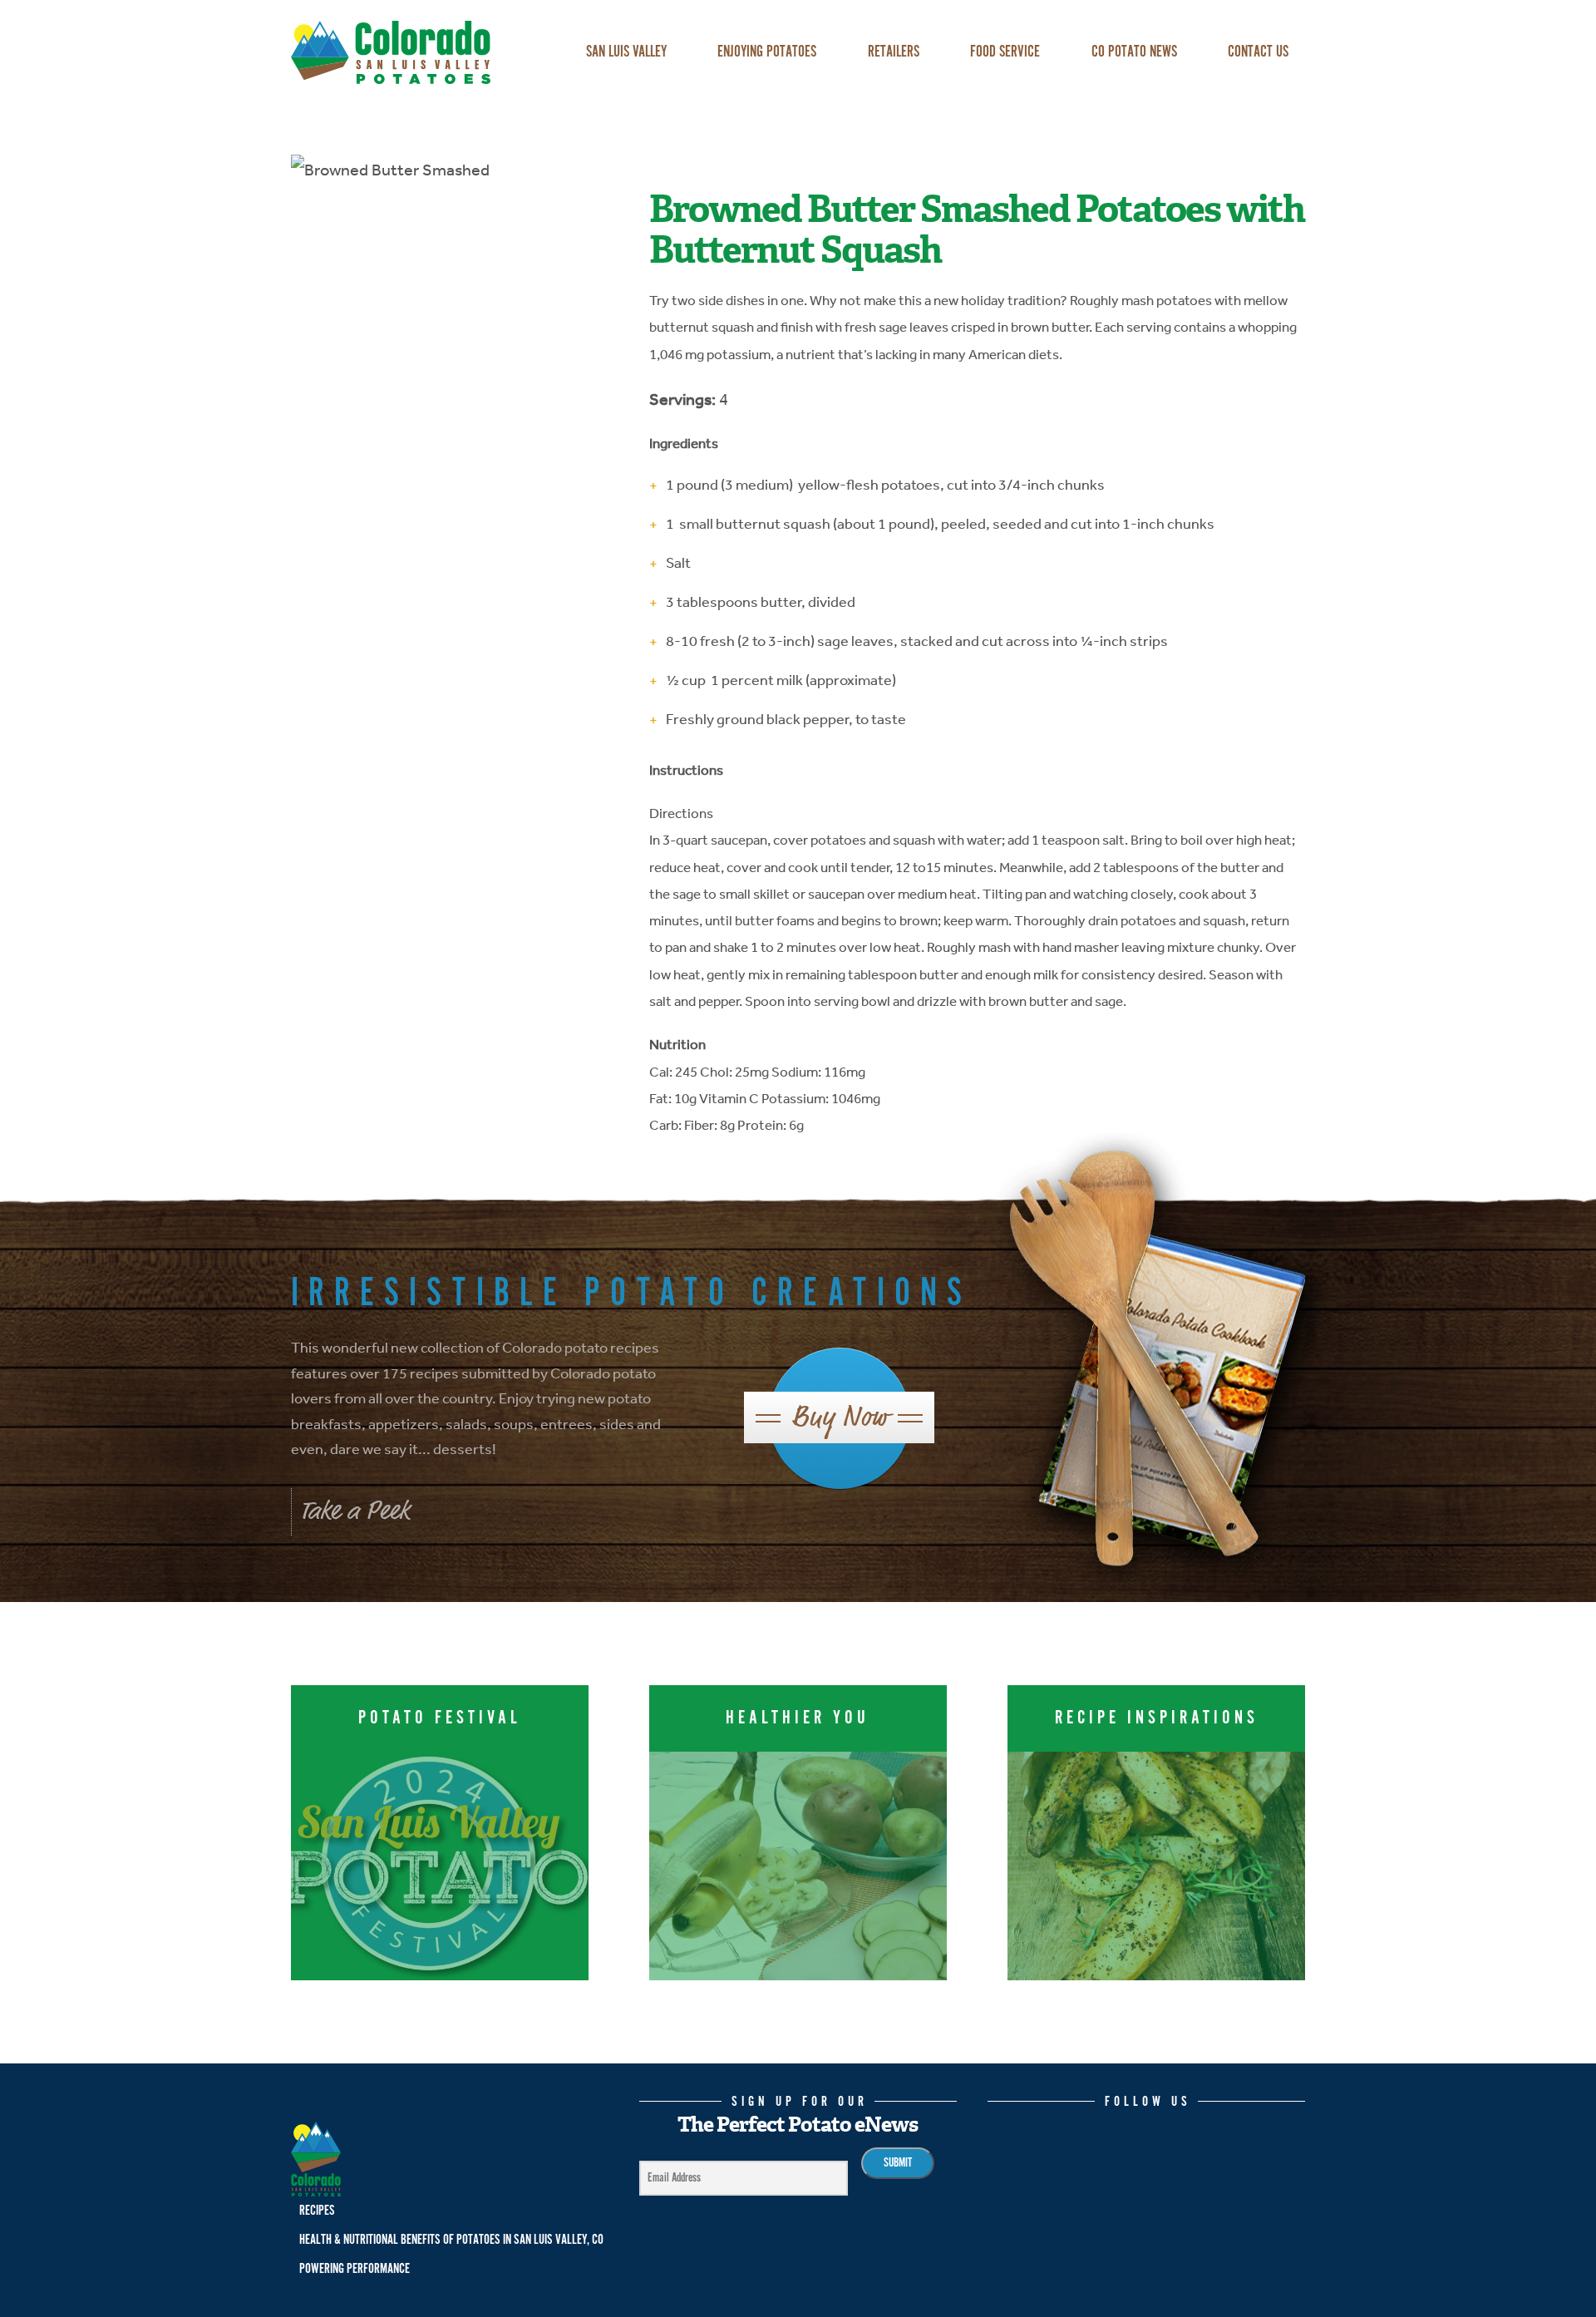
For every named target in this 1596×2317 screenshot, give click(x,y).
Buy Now (839, 1417)
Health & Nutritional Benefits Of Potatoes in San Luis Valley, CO (451, 2240)
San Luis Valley (626, 52)
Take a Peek (355, 1511)
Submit (898, 2163)
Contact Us (1258, 52)
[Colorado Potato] (415, 52)
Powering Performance (355, 2269)
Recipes (317, 2211)
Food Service (1005, 52)
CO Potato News (1134, 52)
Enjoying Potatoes (767, 52)
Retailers (894, 52)
